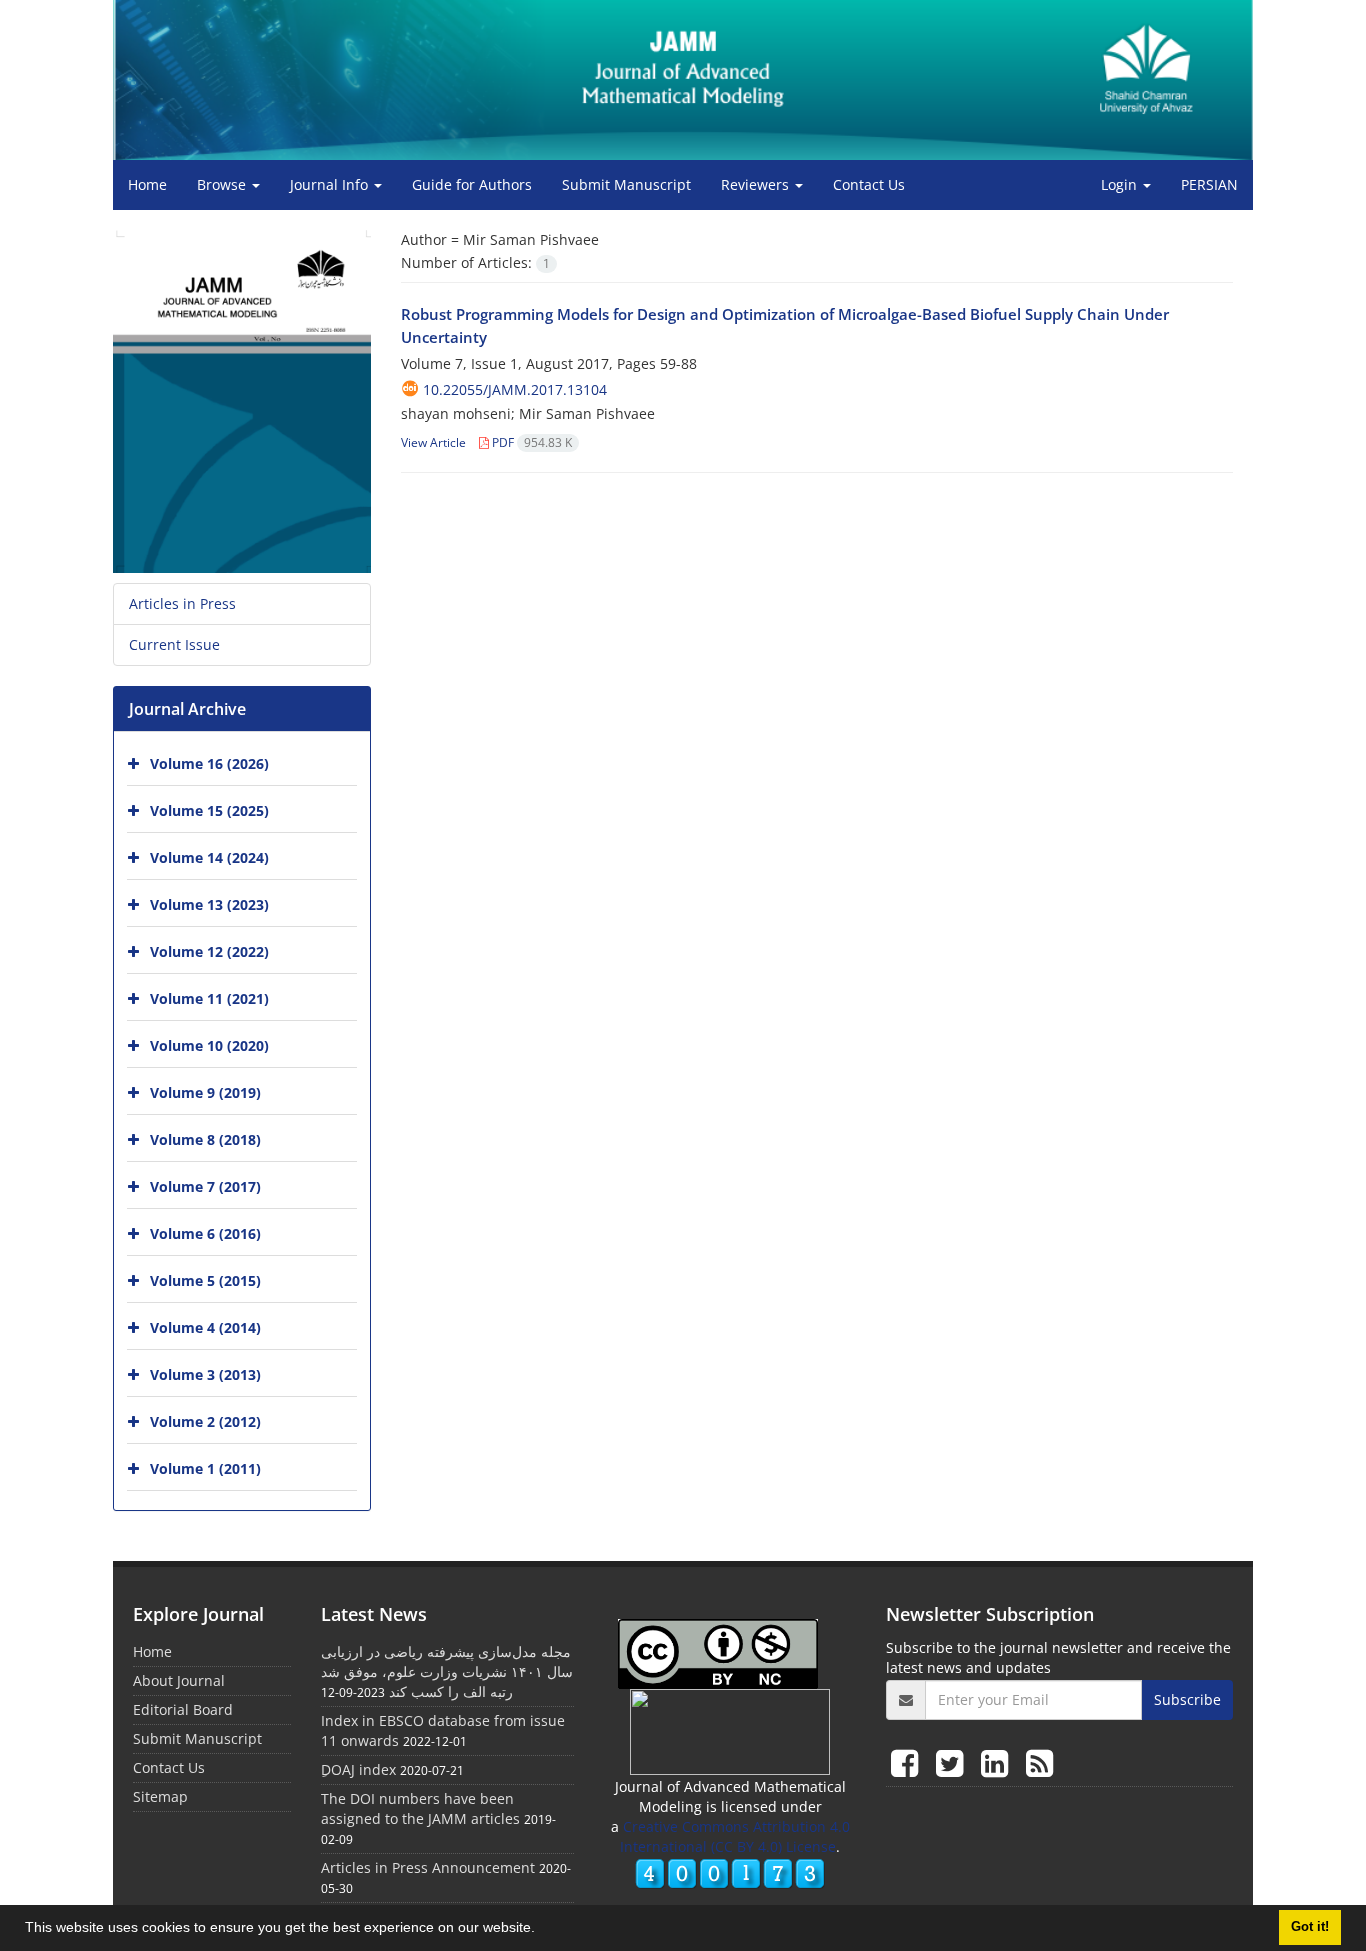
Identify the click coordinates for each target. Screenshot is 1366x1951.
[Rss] (1039, 1762)
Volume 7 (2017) (205, 1186)
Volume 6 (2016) (205, 1233)
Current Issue (174, 644)
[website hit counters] (730, 1872)
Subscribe (1187, 1699)
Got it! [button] (1310, 1927)
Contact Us (869, 184)
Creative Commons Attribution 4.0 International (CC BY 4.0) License (735, 1836)
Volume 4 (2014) (205, 1327)
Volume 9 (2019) (205, 1092)
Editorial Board (183, 1709)
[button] (542, 1930)
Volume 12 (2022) (209, 951)
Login (1121, 184)
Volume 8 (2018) (205, 1139)
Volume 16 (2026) (209, 763)
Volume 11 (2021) (209, 998)
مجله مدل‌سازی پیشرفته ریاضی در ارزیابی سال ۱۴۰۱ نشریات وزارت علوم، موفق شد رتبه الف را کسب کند (447, 1671)
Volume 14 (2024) (209, 857)
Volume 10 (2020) (209, 1045)
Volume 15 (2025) (209, 810)
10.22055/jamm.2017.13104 (515, 389)
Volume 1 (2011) (205, 1468)
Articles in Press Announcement (428, 1867)
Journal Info (331, 184)
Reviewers (757, 184)
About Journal (179, 1680)
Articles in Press (182, 603)
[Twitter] (953, 1762)
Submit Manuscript (626, 184)
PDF (530, 442)
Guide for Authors (472, 184)
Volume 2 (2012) (205, 1421)
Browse (223, 184)
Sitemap (160, 1796)
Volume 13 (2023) (209, 904)
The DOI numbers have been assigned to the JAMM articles (420, 1808)
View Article (433, 442)
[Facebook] (908, 1762)
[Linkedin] (998, 1762)
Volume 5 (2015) (205, 1280)
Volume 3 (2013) (205, 1374)
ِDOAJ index (358, 1769)
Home (147, 184)
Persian (1209, 184)
